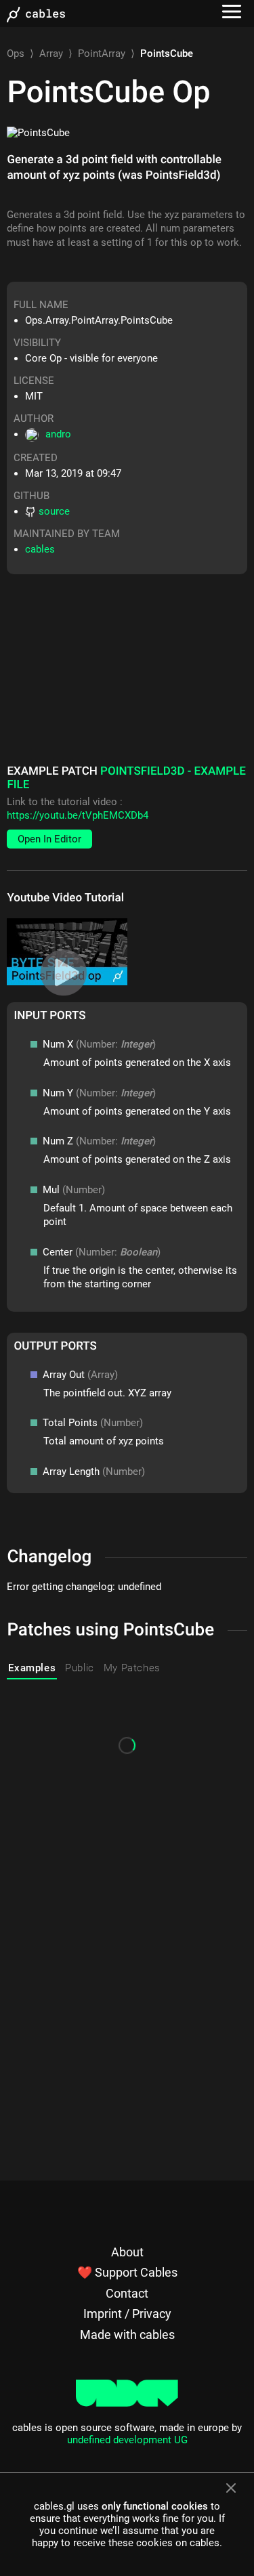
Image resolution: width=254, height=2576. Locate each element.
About (127, 2252)
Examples (32, 1668)
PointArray (102, 53)
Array (51, 53)
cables (40, 549)
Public (80, 1668)
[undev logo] (127, 2403)
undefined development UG (127, 2440)
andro (58, 434)
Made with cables (127, 2335)
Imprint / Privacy (127, 2314)
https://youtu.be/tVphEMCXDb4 (78, 815)
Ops (16, 53)
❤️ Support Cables (127, 2272)
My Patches (132, 1668)
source (54, 511)
